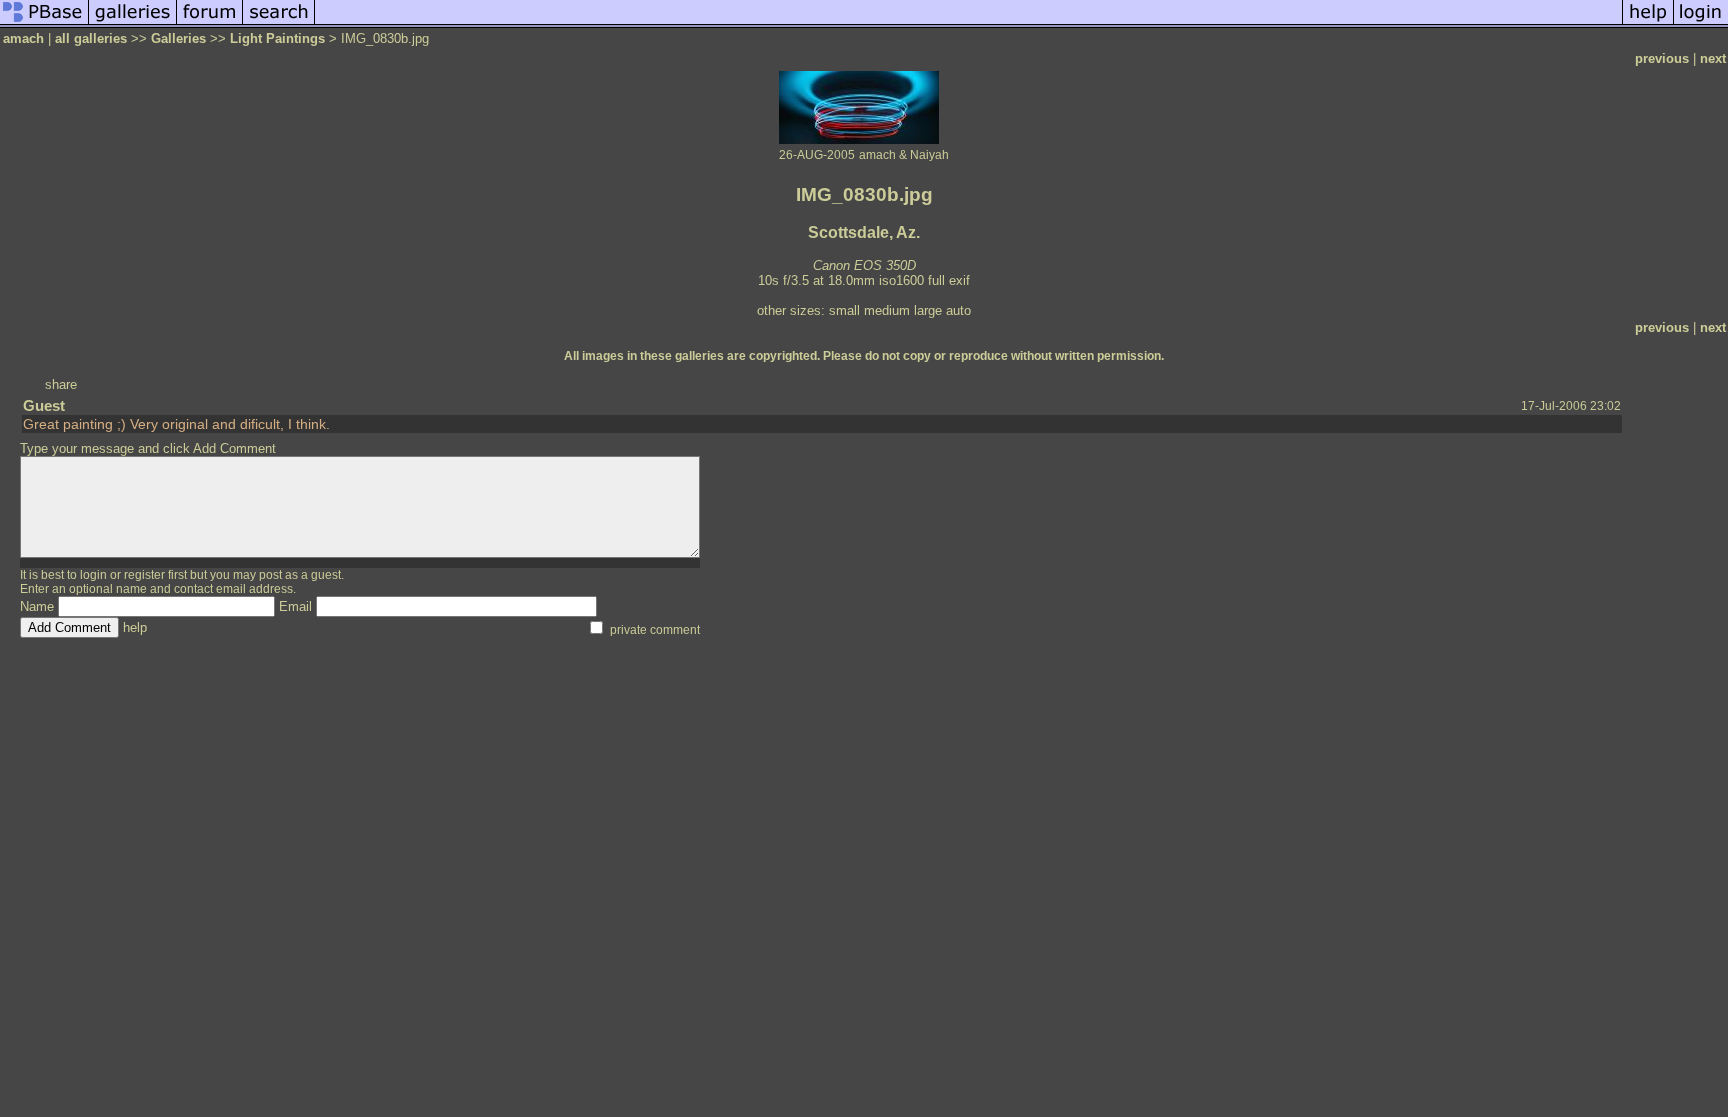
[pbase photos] (44, 23)
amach (23, 38)
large (928, 310)
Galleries (178, 38)
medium (887, 310)
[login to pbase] (1701, 23)
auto (958, 310)
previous (1662, 58)
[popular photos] (968, 23)
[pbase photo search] (279, 23)
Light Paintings (277, 38)
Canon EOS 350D (864, 265)
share (61, 384)
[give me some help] (1648, 23)
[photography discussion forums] (210, 23)
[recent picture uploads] (133, 23)
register (144, 575)
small (844, 310)
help (135, 627)
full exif (949, 280)
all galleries (91, 38)
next (1713, 58)
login (93, 575)
